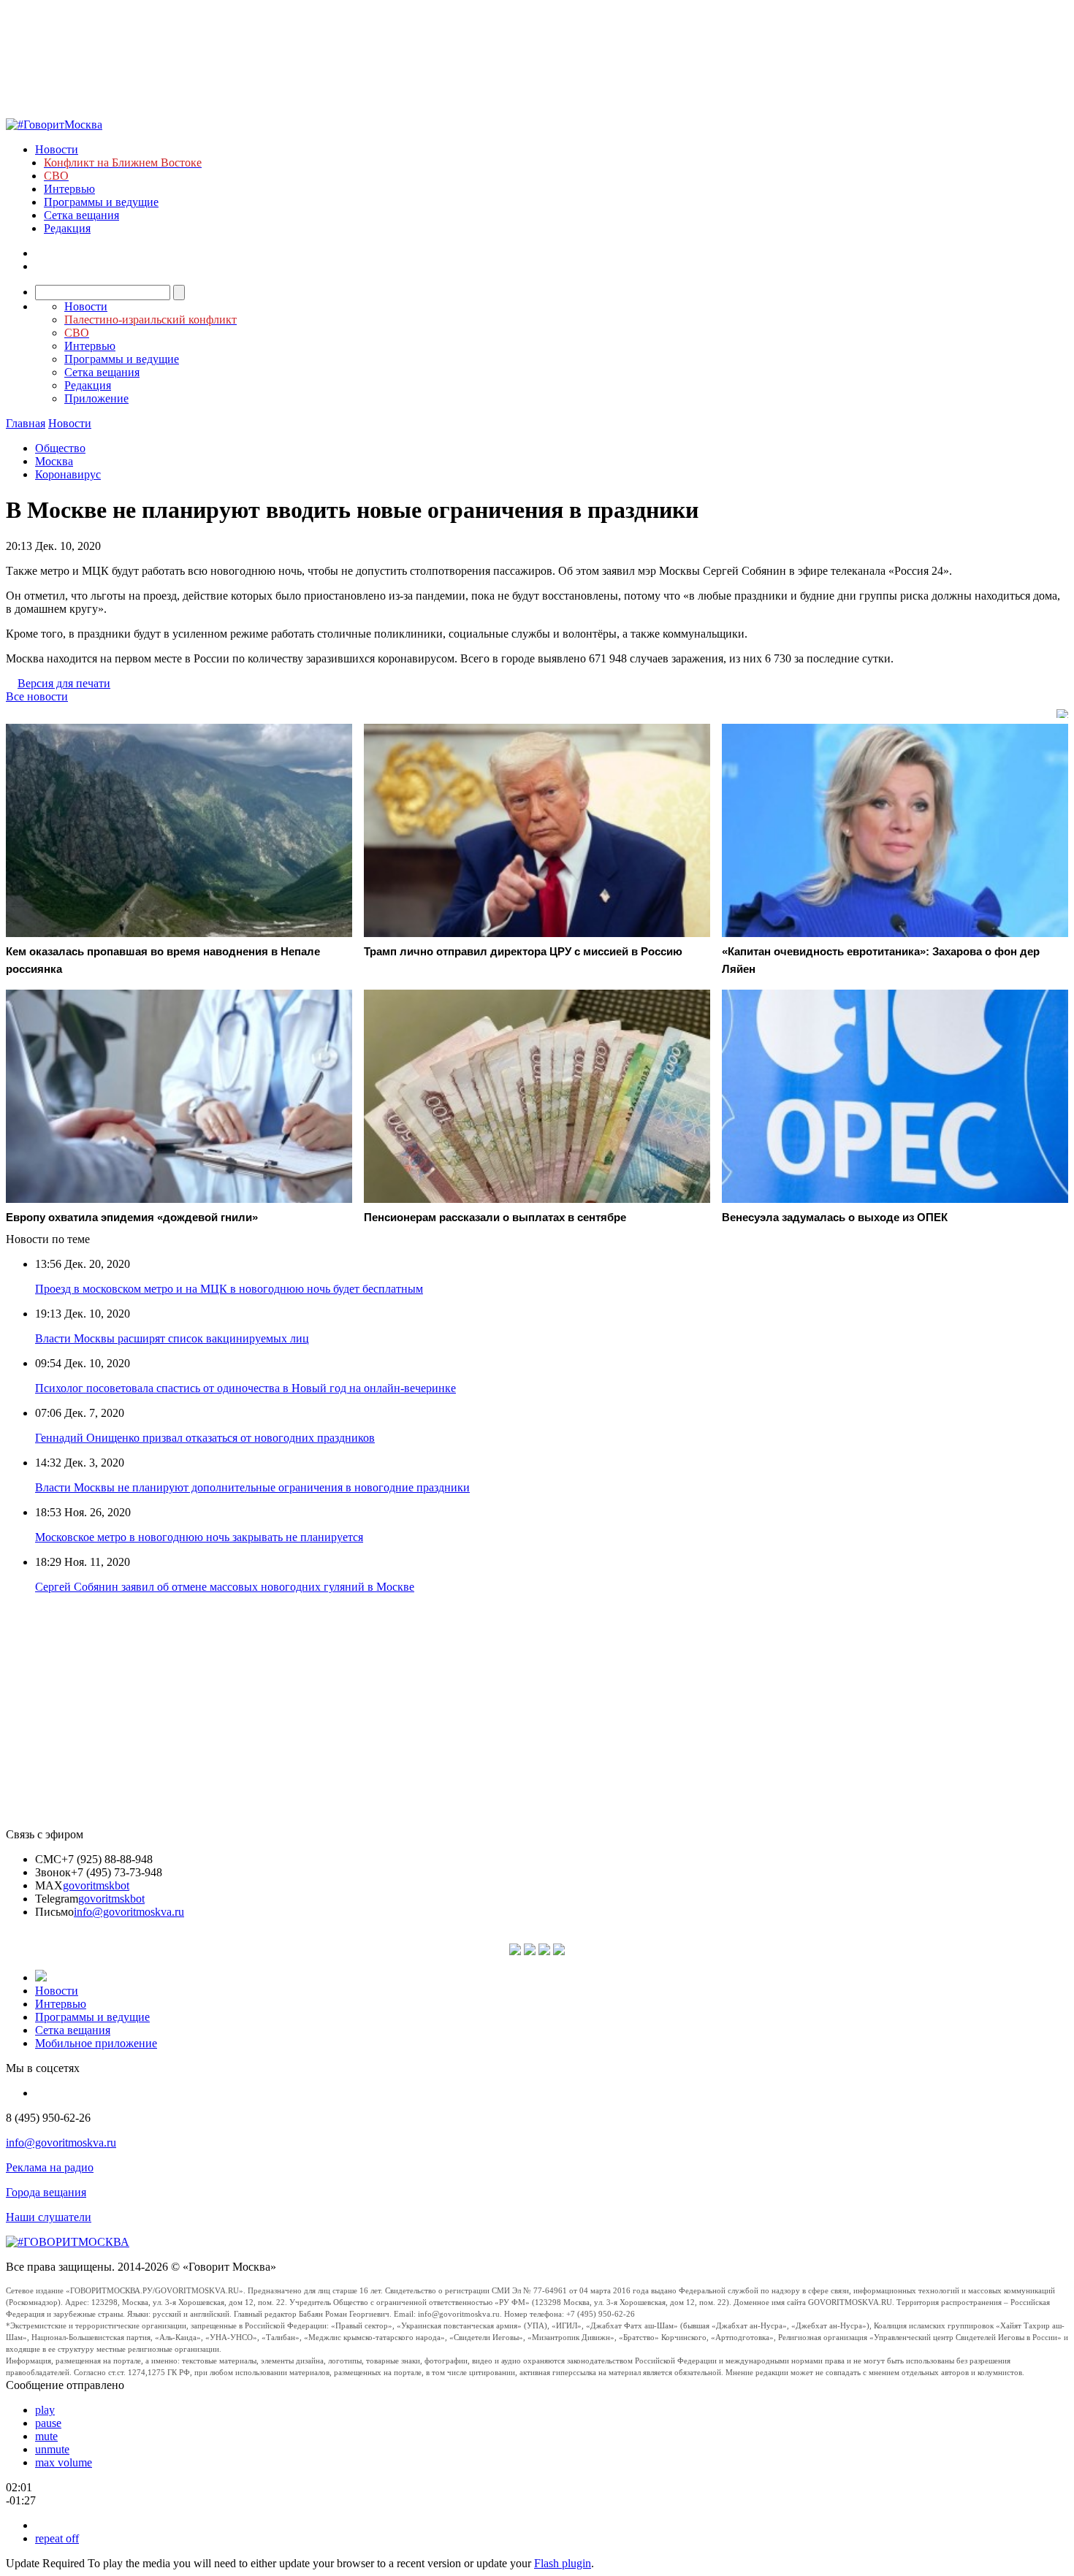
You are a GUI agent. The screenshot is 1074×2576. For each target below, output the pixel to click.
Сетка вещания (81, 215)
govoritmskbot (96, 1885)
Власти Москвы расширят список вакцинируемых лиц (172, 1338)
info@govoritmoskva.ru (129, 1912)
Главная (26, 423)
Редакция (67, 228)
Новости (57, 149)
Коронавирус (68, 474)
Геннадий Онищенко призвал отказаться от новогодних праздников (205, 1438)
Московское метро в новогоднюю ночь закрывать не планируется (199, 1537)
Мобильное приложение (96, 2043)
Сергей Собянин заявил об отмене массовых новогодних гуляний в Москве (225, 1587)
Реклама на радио (50, 2167)
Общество (60, 448)
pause (48, 2423)
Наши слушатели (49, 2217)
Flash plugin (563, 2563)
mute (46, 2436)
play (45, 2410)
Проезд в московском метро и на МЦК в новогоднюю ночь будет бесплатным (229, 1289)
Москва (54, 461)
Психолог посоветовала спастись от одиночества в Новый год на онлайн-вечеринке (245, 1388)
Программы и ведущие (101, 202)
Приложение (96, 398)
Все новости (37, 696)
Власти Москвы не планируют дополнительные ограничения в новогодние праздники (252, 1487)
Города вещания (46, 2192)
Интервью (69, 189)
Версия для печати (64, 683)
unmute (52, 2449)
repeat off (57, 2538)
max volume (64, 2462)
